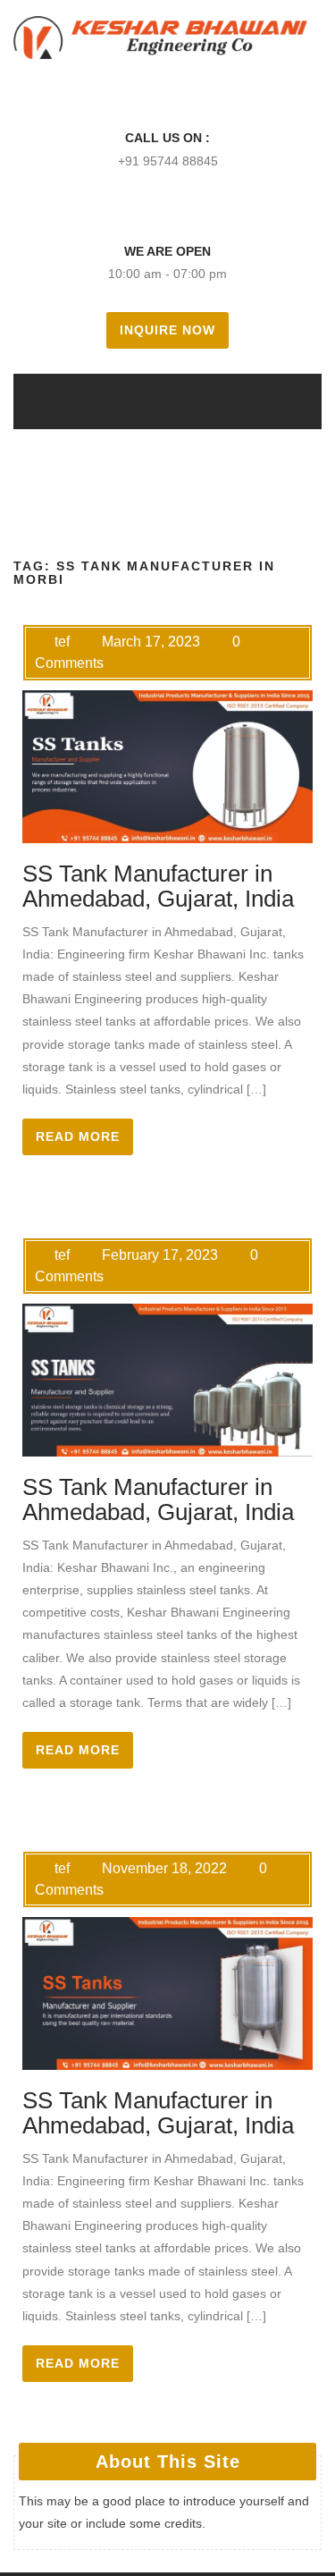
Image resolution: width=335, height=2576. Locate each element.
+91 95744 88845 (168, 161)
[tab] (143, 401)
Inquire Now (167, 330)
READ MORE (78, 1137)
